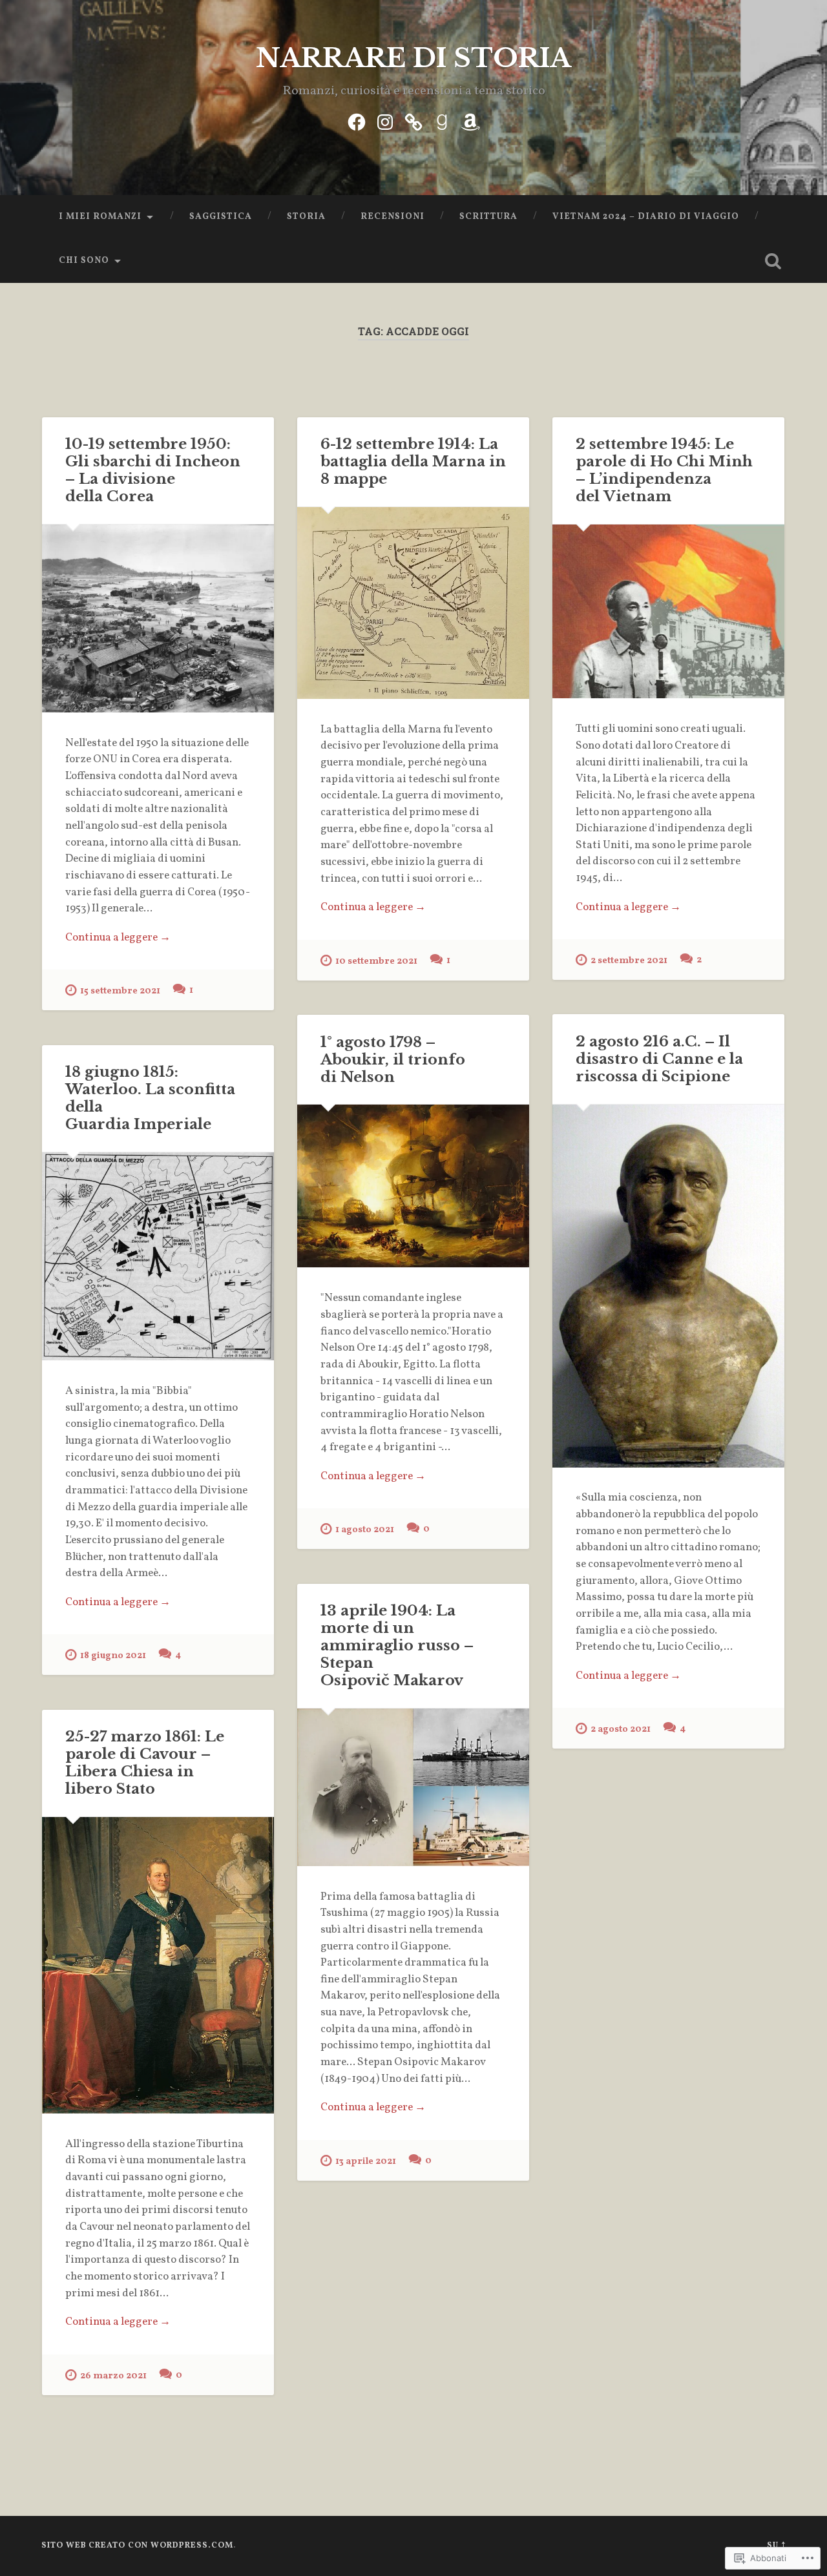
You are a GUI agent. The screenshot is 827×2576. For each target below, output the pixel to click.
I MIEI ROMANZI (100, 217)
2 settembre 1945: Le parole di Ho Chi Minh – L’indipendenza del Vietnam (664, 470)
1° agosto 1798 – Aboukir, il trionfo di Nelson (393, 1059)
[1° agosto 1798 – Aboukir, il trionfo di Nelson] (413, 1186)
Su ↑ (776, 2546)
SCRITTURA (488, 217)
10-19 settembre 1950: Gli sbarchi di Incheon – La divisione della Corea (153, 470)
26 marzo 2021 (113, 2376)
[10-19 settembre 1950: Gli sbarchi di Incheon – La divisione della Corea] (158, 618)
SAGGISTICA (221, 217)
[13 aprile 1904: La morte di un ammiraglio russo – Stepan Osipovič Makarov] (413, 1787)
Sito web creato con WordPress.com (137, 2546)
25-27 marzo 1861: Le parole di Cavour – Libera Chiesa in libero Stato (145, 1762)
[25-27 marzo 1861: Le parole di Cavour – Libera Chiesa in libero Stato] (158, 1965)
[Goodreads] (442, 121)
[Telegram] (413, 121)
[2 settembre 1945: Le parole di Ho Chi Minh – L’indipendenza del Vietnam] (668, 611)
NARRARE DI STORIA (413, 58)
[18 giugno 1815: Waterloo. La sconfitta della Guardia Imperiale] (158, 1256)
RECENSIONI (393, 217)
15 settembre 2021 (120, 991)
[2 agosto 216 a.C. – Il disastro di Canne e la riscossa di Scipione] (668, 1286)
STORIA (306, 217)
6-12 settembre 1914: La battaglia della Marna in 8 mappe (413, 461)
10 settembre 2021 (376, 961)
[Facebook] (357, 121)
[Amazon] (470, 121)
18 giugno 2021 (113, 1656)
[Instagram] (385, 121)
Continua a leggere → (118, 938)
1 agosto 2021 (365, 1530)
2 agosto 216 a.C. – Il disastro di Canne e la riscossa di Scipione (659, 1059)
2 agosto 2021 (621, 1729)
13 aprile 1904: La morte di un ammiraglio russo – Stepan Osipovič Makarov (397, 1645)
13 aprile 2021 (366, 2161)
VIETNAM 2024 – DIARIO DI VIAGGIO (646, 217)
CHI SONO (84, 261)
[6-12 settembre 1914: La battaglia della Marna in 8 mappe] (413, 603)
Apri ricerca (773, 261)
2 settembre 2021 (629, 961)
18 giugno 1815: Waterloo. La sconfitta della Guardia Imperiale (150, 1098)
